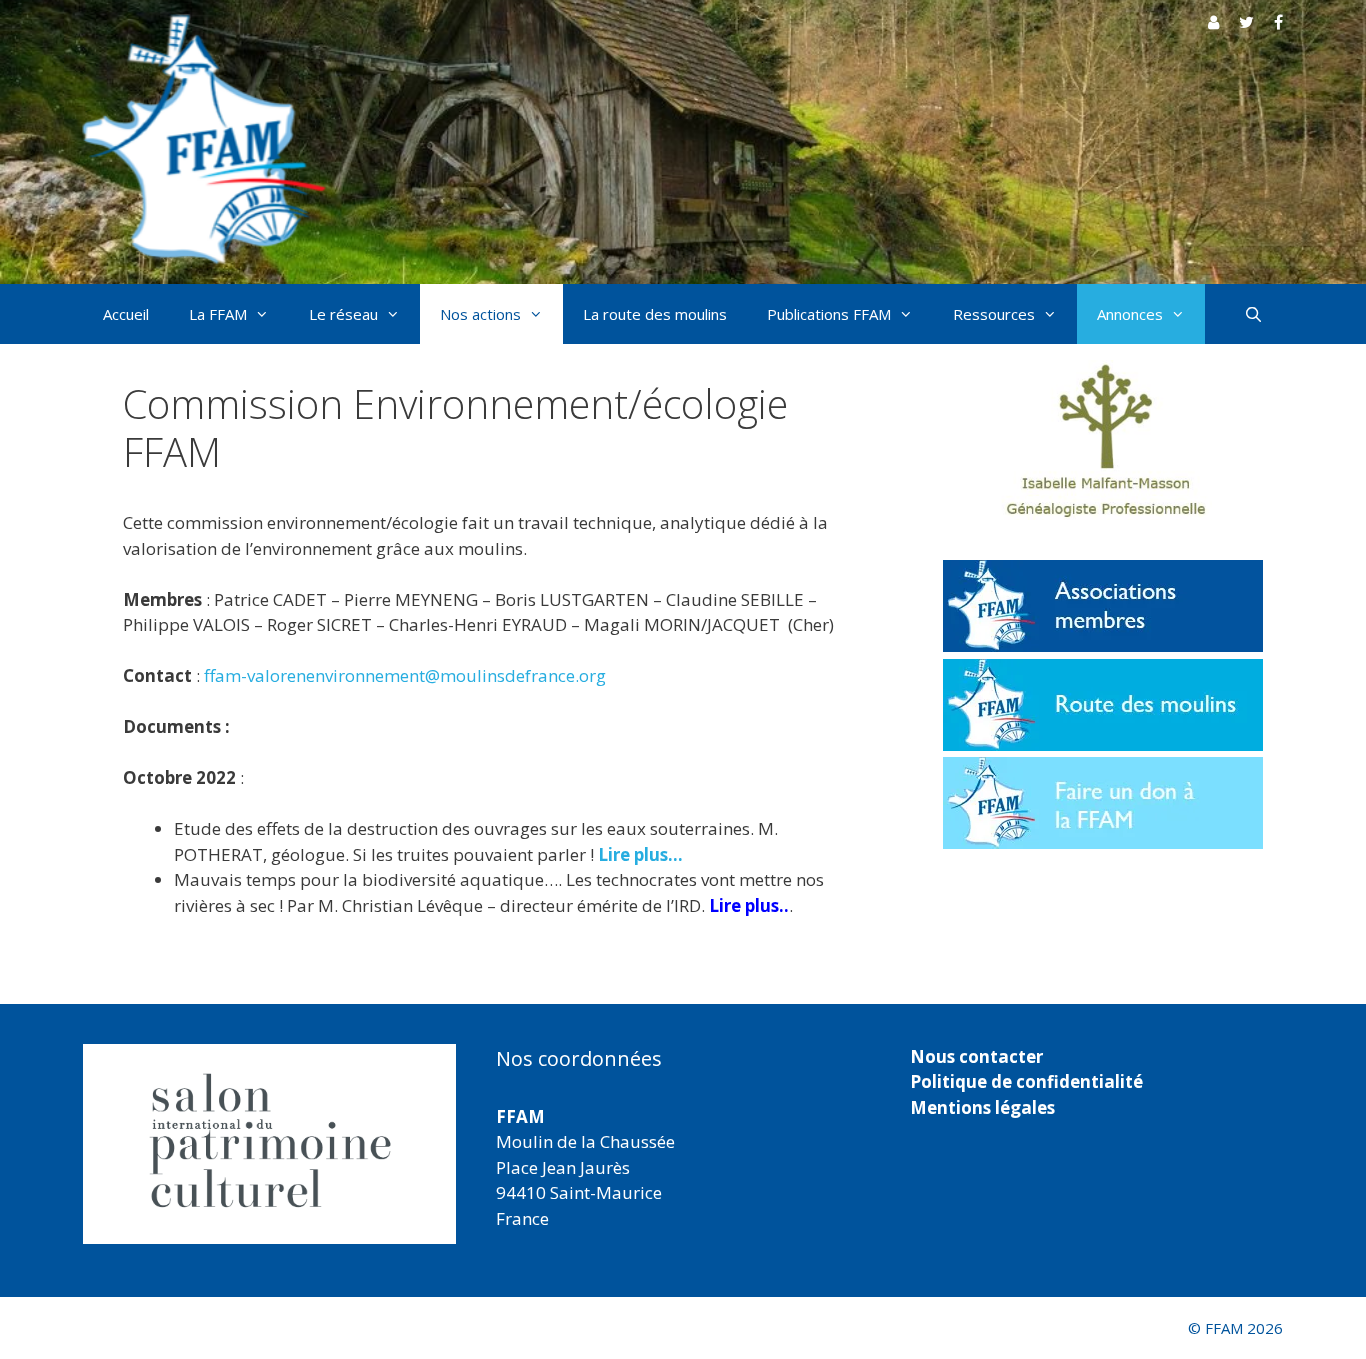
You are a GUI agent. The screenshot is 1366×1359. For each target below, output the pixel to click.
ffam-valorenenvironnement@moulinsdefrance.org (405, 675)
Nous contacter (976, 1056)
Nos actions (480, 314)
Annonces (1130, 314)
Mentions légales (982, 1107)
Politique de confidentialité (1026, 1081)
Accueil (126, 314)
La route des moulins (655, 314)
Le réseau (343, 314)
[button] (269, 1144)
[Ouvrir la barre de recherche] (1253, 314)
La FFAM (218, 314)
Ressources (994, 314)
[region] (269, 1144)
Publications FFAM (829, 314)
